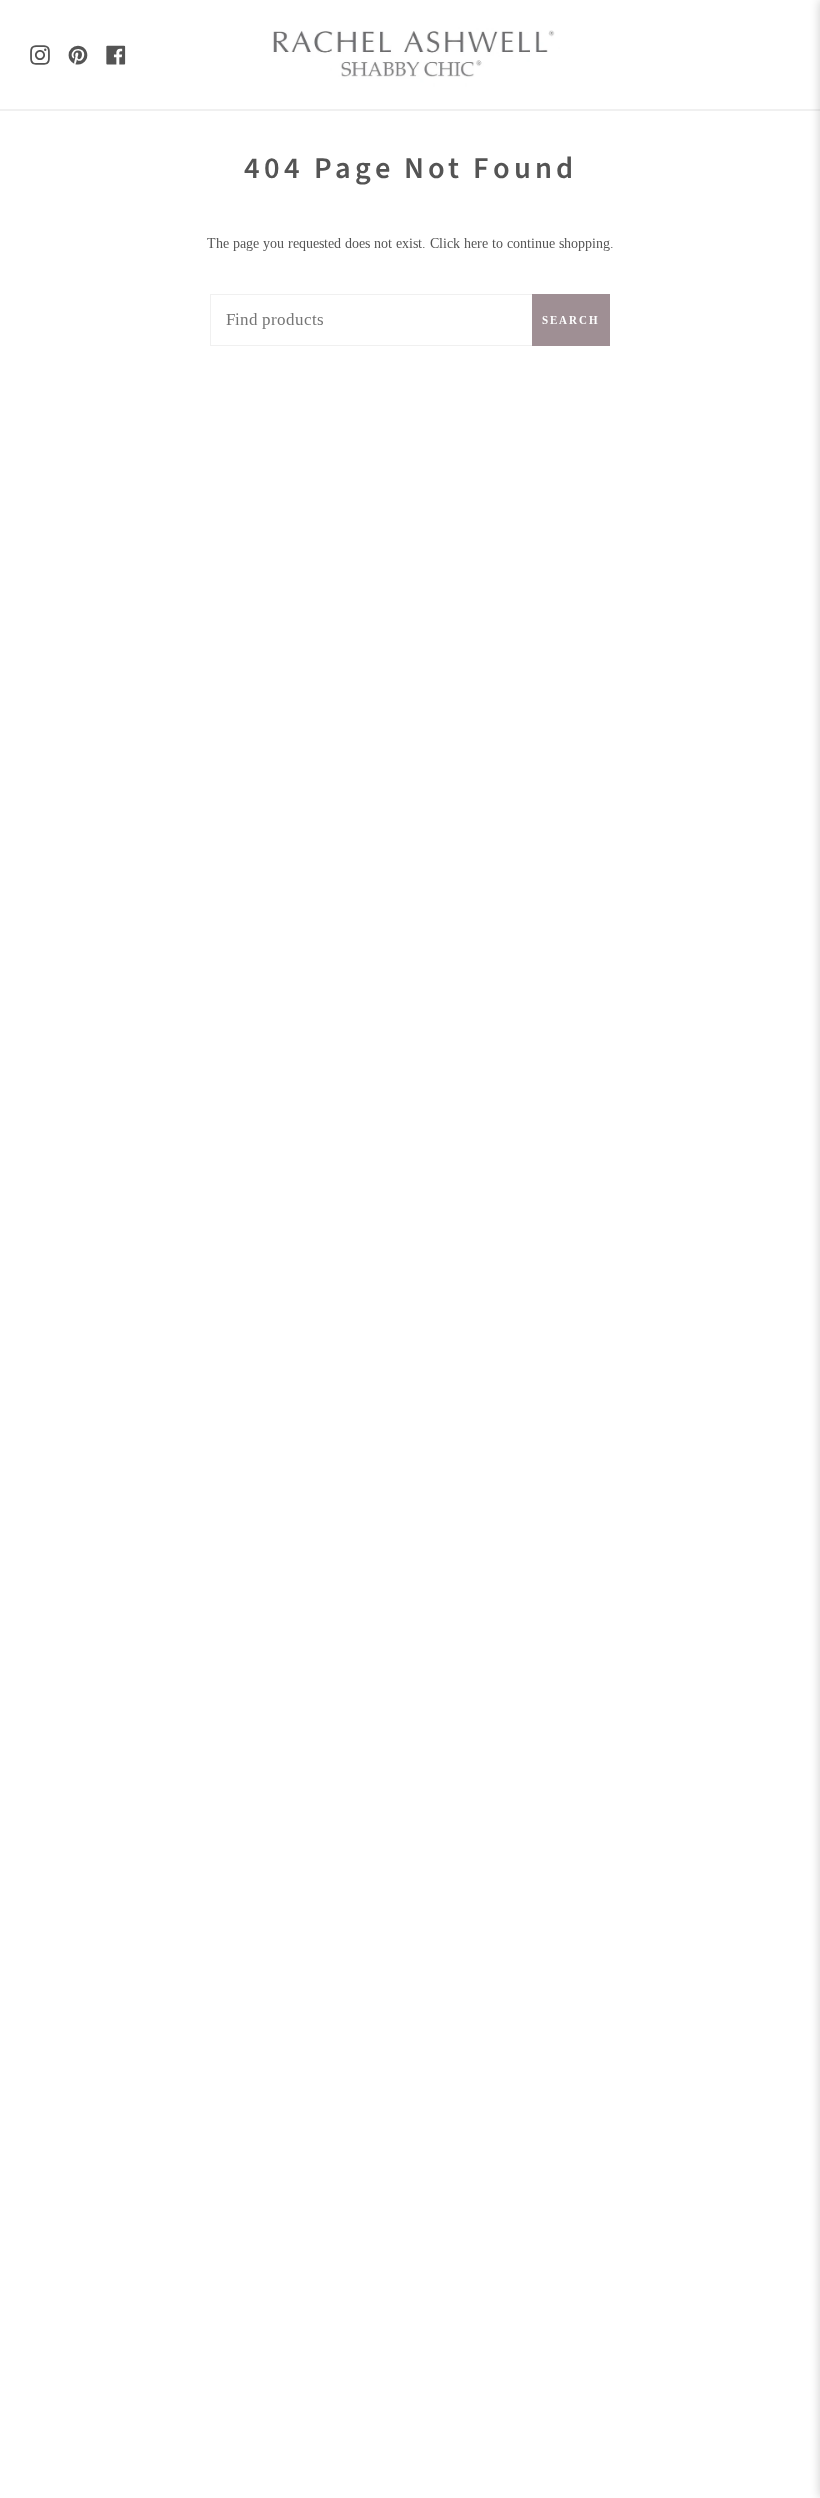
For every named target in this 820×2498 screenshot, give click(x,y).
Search (571, 320)
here (476, 243)
